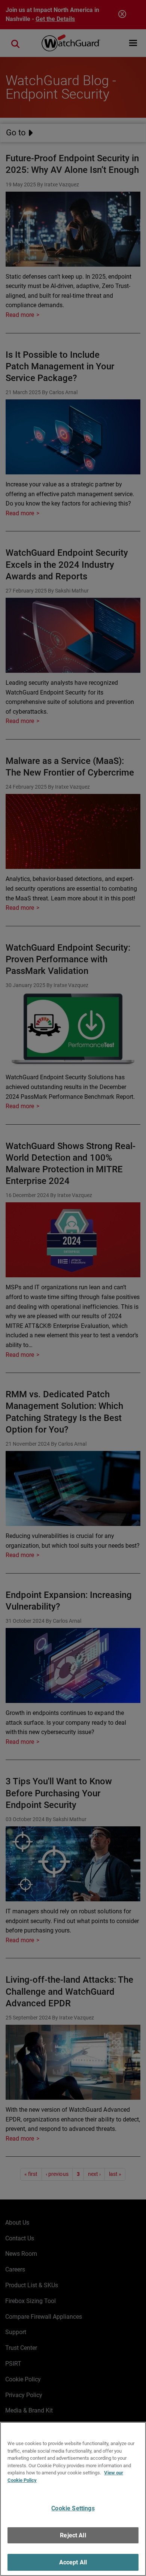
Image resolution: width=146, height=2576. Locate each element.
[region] (73, 2499)
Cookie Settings (73, 2508)
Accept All (73, 2562)
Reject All (73, 2535)
